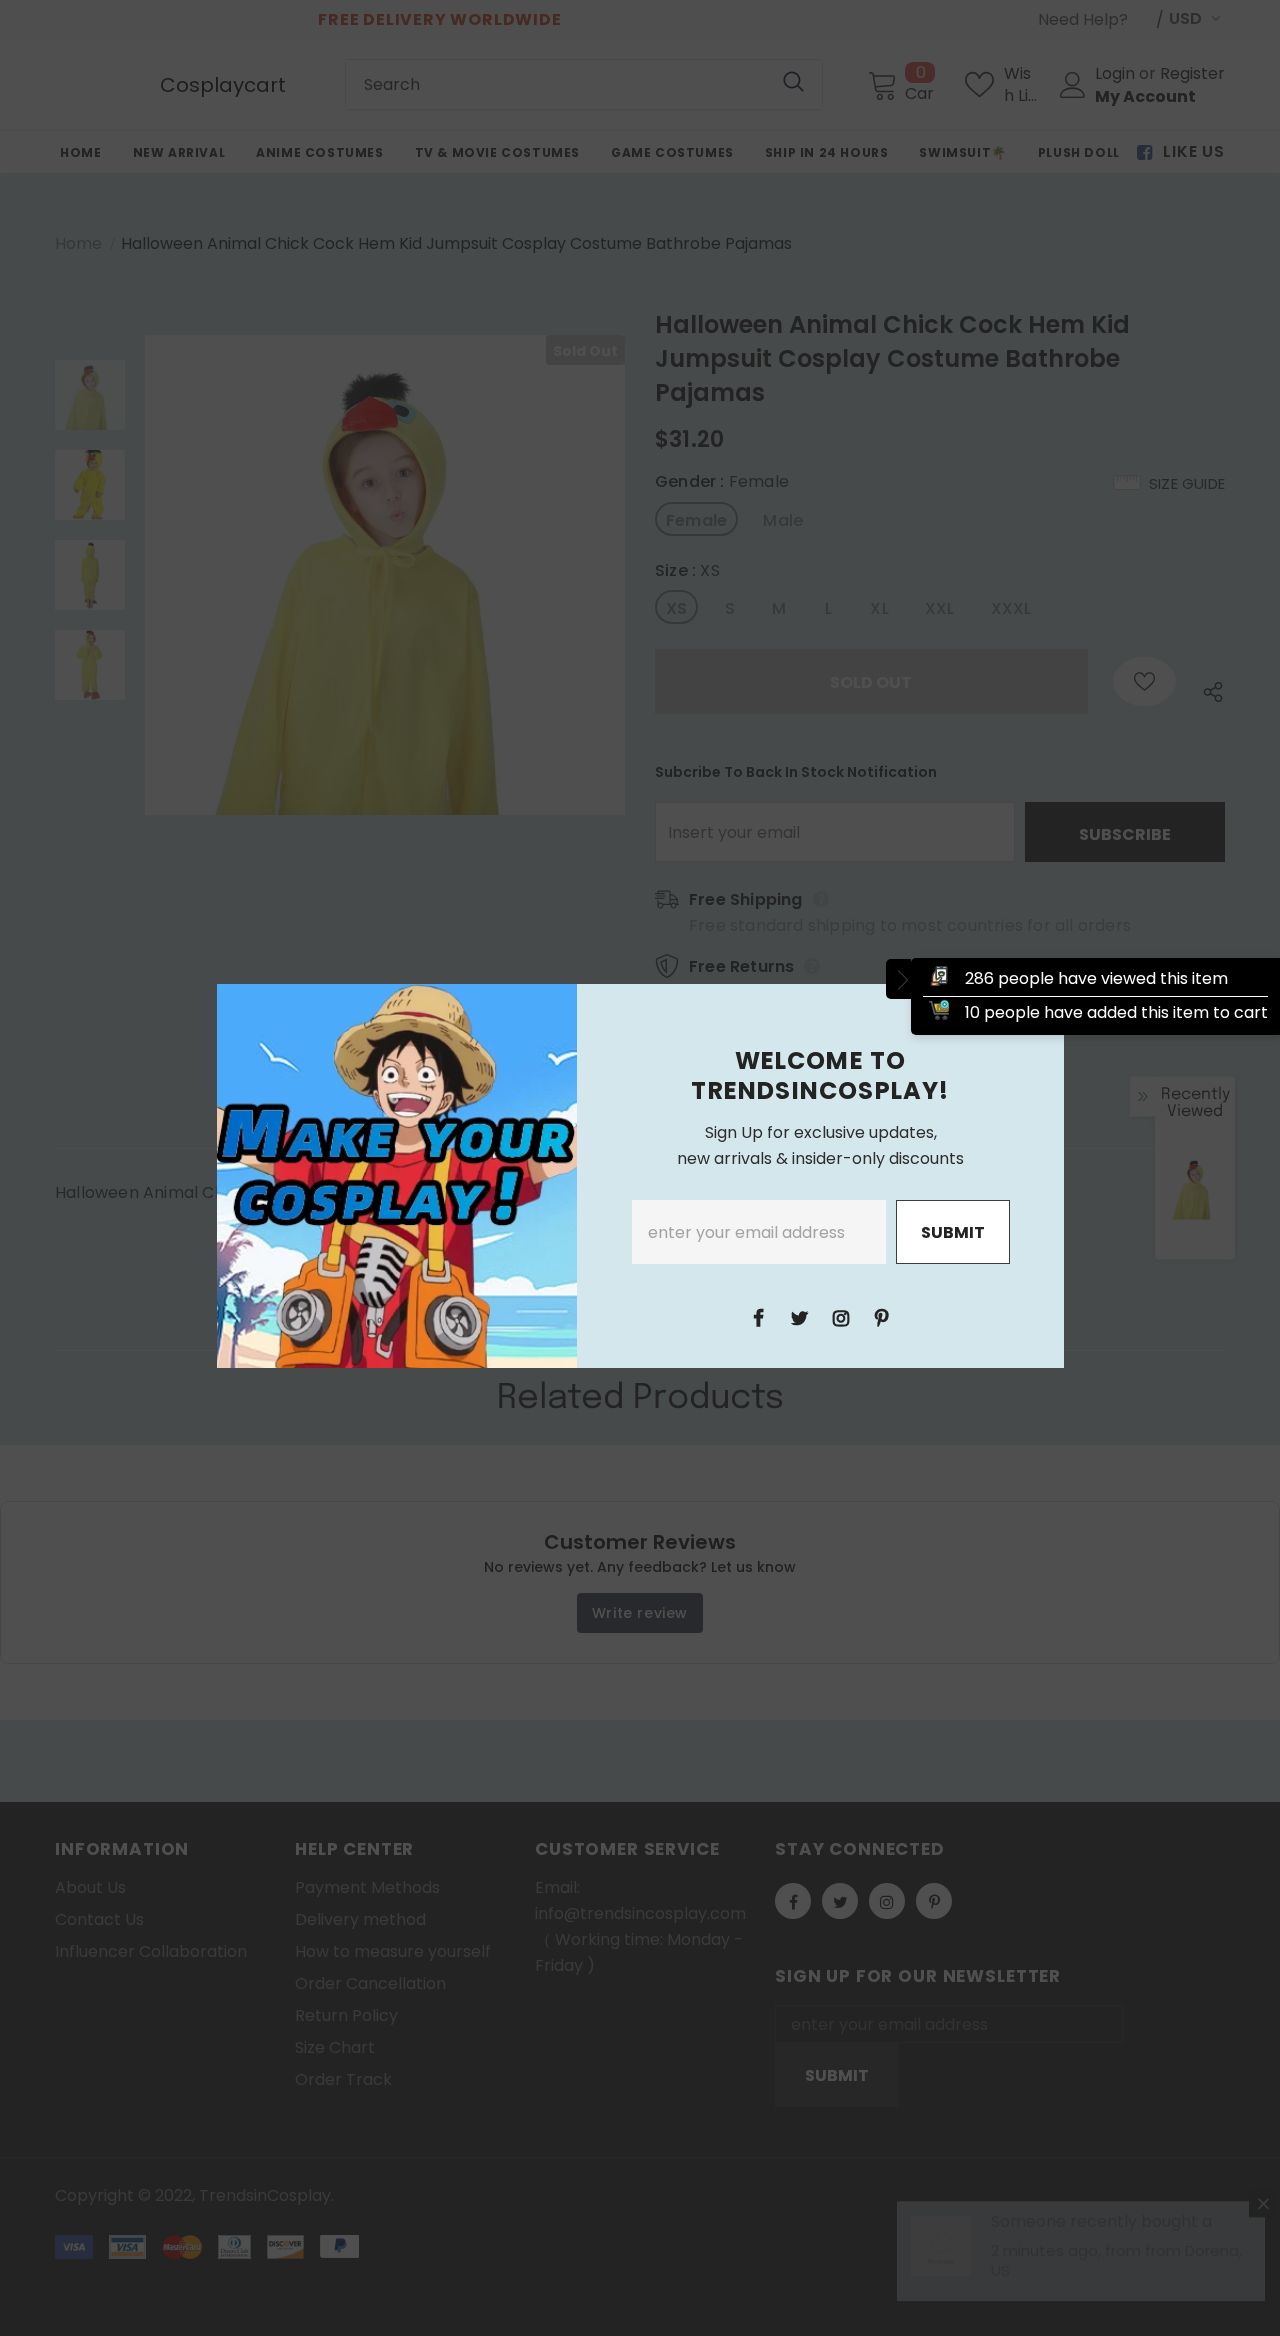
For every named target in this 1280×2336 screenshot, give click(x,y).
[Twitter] (800, 1317)
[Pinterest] (882, 1317)
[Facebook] (759, 1317)
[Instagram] (841, 1317)
